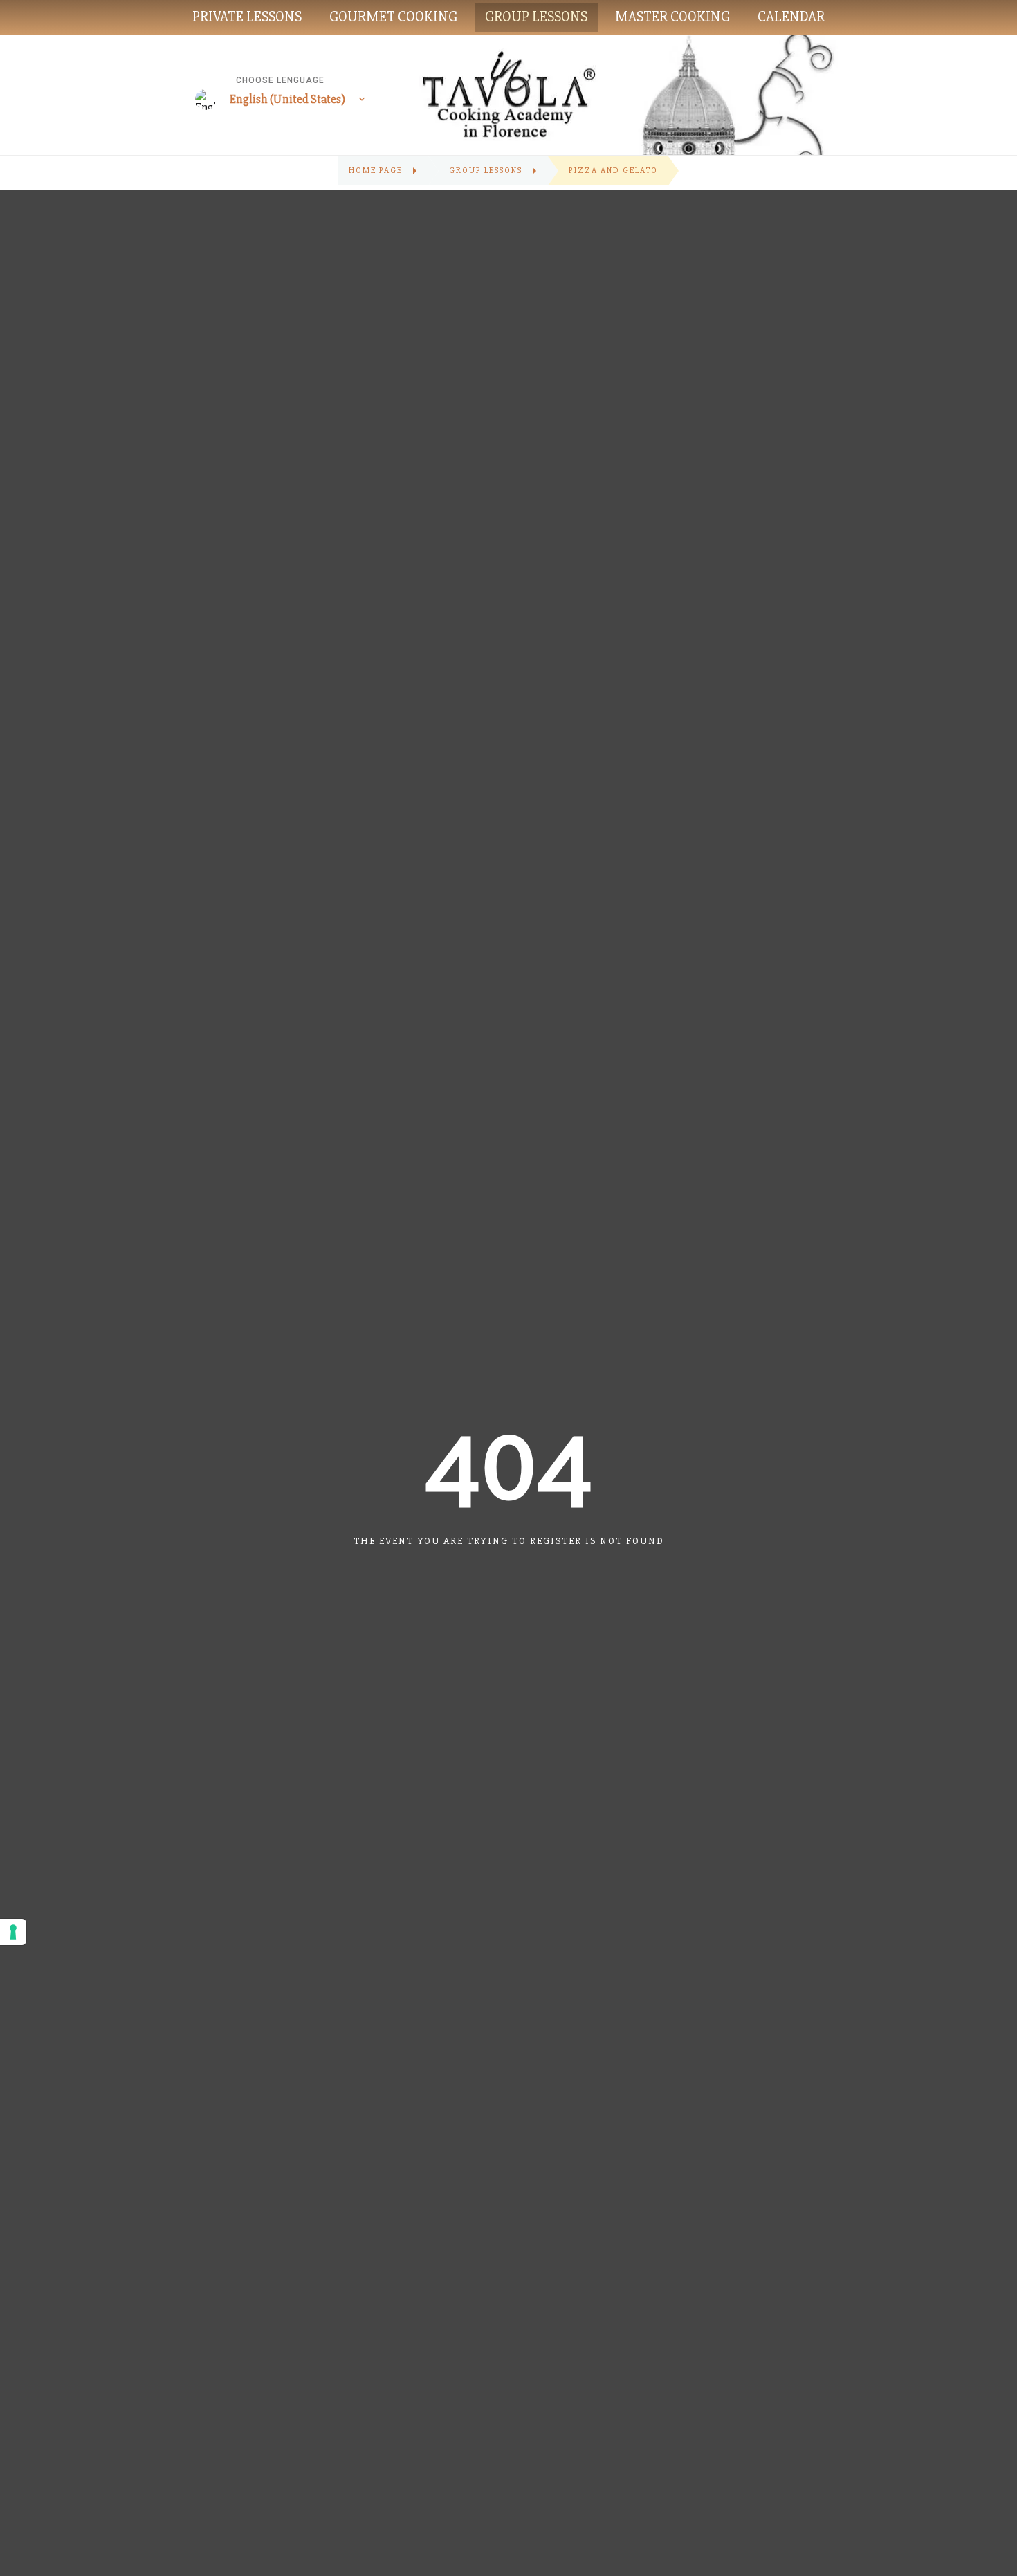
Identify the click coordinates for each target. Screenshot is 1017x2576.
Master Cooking (672, 17)
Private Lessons (247, 17)
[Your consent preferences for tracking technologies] (13, 1932)
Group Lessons (536, 17)
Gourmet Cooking (393, 17)
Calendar (791, 17)
